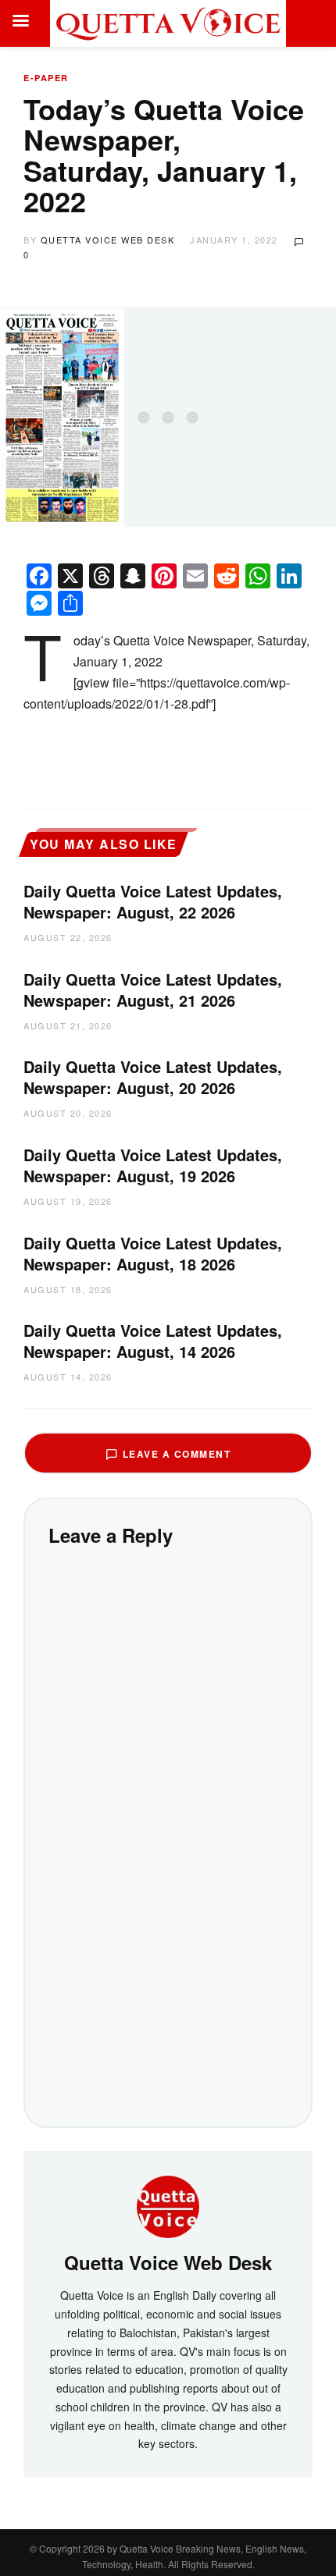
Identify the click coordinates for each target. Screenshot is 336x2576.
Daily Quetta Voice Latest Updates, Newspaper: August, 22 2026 (153, 901)
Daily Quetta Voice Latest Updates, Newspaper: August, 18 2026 (153, 1253)
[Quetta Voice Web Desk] (168, 2205)
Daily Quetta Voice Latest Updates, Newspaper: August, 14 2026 (153, 1341)
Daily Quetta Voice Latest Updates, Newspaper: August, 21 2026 (153, 990)
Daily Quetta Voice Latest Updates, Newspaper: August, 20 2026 (153, 1077)
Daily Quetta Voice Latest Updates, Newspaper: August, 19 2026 (153, 1165)
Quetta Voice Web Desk (108, 240)
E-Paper (46, 78)
